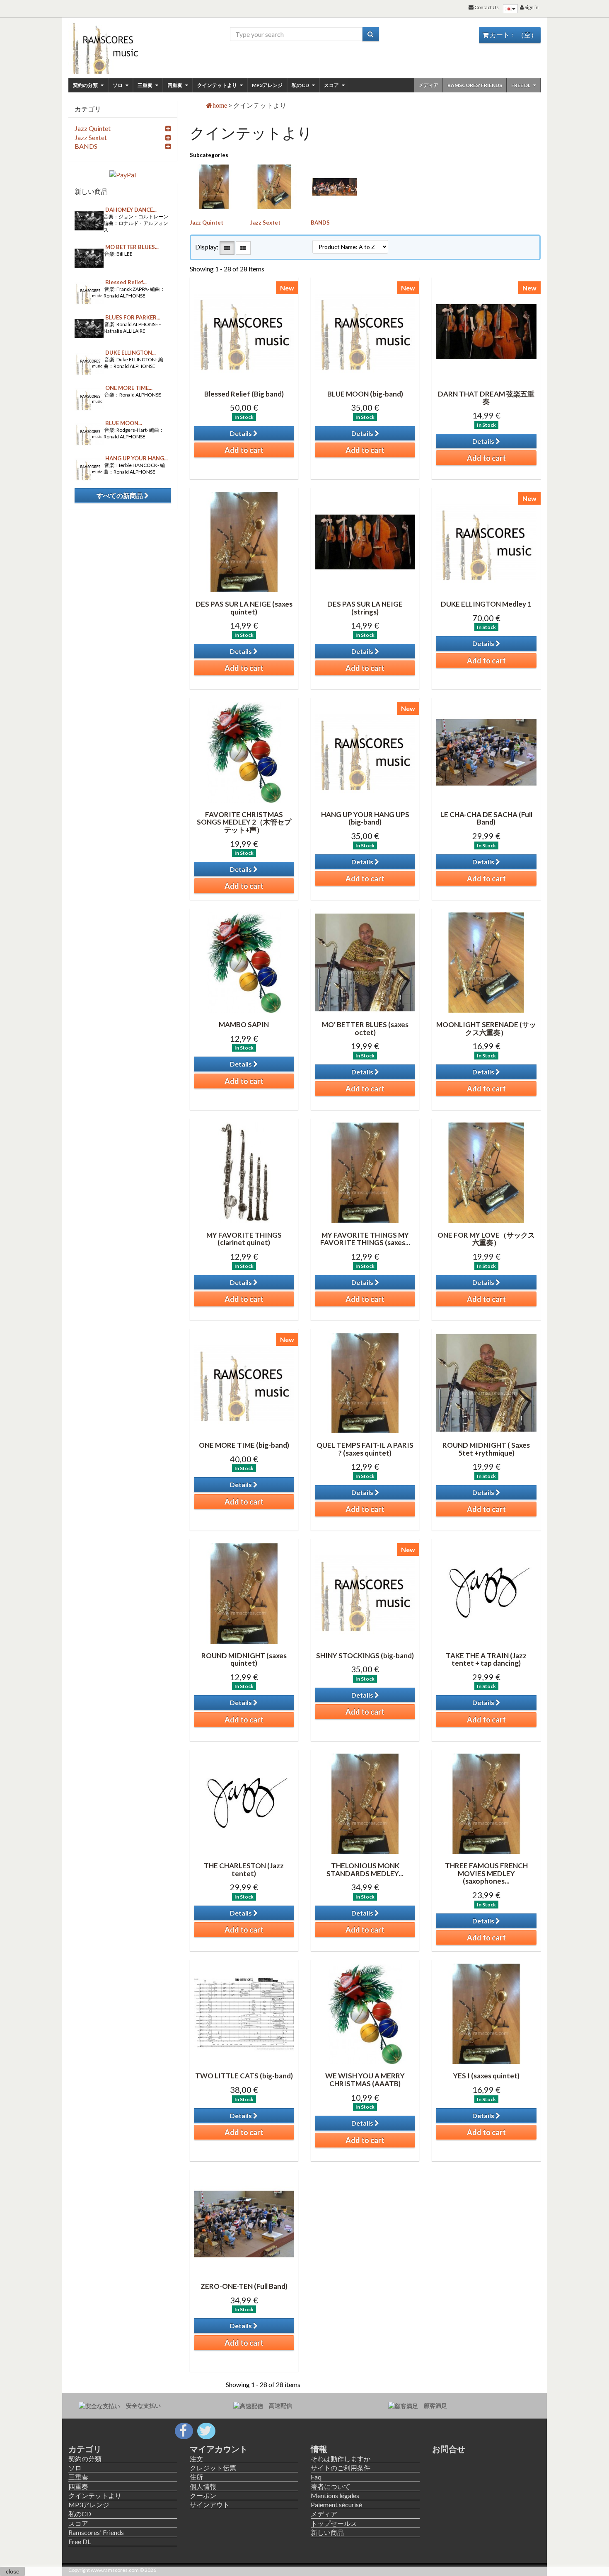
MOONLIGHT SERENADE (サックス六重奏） (486, 1028)
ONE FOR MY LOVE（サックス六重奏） (486, 1239)
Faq (316, 2477)
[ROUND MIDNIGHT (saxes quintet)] (244, 1593)
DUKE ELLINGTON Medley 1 (486, 604)
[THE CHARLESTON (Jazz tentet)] (244, 1804)
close (13, 2571)
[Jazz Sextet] (274, 187)
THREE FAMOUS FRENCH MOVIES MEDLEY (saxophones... (486, 1873)
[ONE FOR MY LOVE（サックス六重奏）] (486, 1173)
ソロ (118, 85)
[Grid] (227, 248)
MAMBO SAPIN (244, 1024)
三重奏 (145, 85)
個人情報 (203, 2486)
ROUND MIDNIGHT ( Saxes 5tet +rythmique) (486, 1449)
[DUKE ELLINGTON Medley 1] (486, 542)
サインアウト (210, 2505)
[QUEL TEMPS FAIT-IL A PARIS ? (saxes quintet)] (365, 1383)
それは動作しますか (341, 2459)
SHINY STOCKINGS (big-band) (365, 1656)
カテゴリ (85, 2449)
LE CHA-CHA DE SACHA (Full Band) (486, 818)
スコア (332, 85)
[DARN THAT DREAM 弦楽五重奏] (486, 331)
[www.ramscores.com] (123, 46)
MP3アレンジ (267, 85)
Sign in (531, 7)
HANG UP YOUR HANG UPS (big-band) (365, 818)
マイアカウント (219, 2449)
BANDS (320, 223)
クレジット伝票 (213, 2468)
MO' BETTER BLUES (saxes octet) (365, 1028)
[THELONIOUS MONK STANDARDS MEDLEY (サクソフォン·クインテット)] (365, 1804)
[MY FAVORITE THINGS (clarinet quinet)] (244, 1173)
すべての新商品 (120, 495)
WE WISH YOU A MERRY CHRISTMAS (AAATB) (365, 2080)
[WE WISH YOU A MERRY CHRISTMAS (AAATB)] (365, 2014)
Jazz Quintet (207, 223)
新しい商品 (91, 191)
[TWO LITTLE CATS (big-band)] (244, 2014)
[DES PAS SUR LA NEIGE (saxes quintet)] (244, 542)
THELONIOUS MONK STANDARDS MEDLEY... (365, 1870)
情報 (319, 2449)
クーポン (203, 2495)
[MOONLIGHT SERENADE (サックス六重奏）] (486, 963)
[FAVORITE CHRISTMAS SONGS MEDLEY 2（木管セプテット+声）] (244, 752)
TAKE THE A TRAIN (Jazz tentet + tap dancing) (486, 1659)
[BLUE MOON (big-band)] (365, 331)
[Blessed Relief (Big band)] (244, 331)
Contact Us (486, 7)
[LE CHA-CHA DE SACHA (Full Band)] (486, 752)
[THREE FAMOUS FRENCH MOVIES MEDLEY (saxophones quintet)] (486, 1804)
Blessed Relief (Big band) (244, 394)
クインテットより (217, 85)
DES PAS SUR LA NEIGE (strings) (365, 608)
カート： (513, 35)
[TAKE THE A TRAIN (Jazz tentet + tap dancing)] (486, 1593)
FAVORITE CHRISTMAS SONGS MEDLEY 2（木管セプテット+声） (244, 822)
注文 (196, 2459)
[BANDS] (335, 187)
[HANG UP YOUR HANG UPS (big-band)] (365, 752)
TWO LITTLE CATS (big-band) (244, 2076)
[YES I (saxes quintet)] (486, 2014)
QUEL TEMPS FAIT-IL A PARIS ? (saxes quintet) (365, 1449)
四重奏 (175, 85)
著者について (331, 2486)
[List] (243, 248)
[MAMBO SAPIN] (244, 963)
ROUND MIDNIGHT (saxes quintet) (244, 1659)
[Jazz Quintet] (214, 187)
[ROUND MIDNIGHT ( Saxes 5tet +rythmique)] (486, 1383)
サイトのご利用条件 (341, 2468)
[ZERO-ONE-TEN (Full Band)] (244, 2224)
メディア (428, 85)
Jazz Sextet (265, 223)
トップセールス (334, 2523)
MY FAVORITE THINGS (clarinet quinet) (244, 1239)
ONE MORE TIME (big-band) (244, 1445)
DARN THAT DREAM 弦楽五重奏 (486, 398)
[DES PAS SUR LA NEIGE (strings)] (365, 542)
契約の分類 (86, 85)
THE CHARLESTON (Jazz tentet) (244, 1870)
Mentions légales (335, 2495)
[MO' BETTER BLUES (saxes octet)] (365, 963)
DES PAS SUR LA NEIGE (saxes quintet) (244, 608)
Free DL (521, 85)
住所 (196, 2477)
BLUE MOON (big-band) (365, 394)
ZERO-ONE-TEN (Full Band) (244, 2286)
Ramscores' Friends (475, 85)
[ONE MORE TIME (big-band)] (244, 1383)
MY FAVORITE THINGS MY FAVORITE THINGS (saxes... (365, 1239)
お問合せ (449, 2449)
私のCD (301, 85)
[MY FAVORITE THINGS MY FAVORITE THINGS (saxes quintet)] (365, 1173)
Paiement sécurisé (336, 2505)
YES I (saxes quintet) (486, 2076)
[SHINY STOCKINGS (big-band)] (365, 1593)
